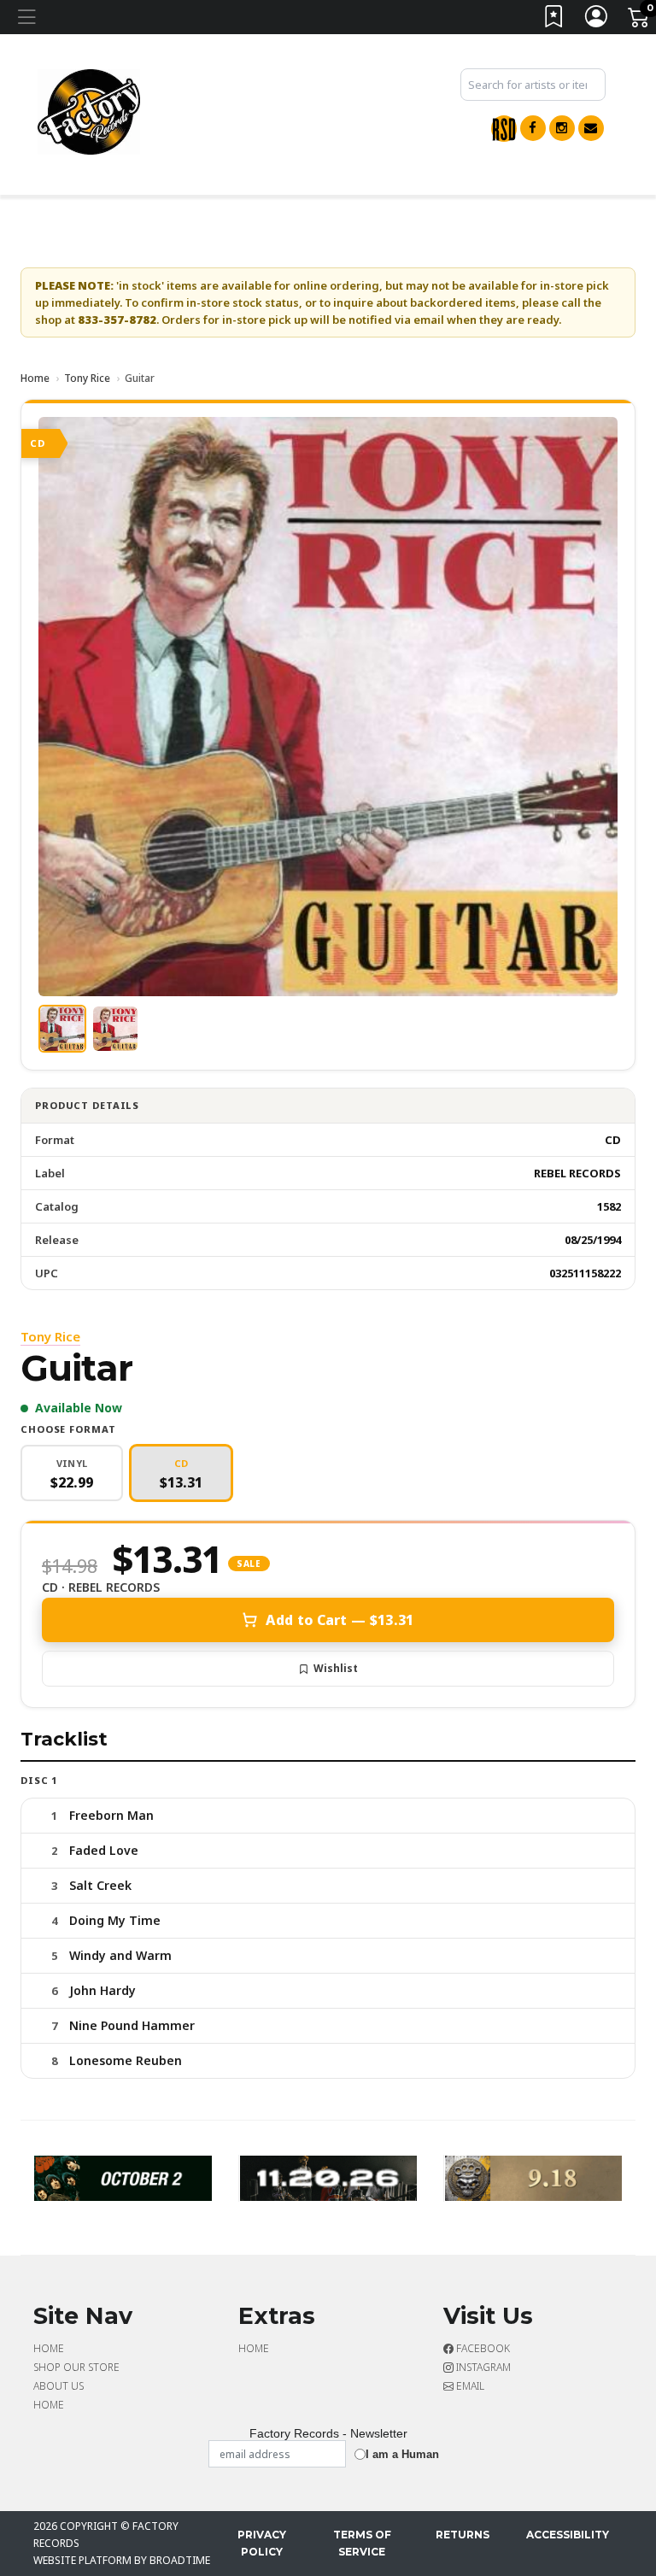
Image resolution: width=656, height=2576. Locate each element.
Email (469, 2386)
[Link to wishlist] (554, 20)
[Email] (591, 128)
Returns (463, 2535)
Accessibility (568, 2535)
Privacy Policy (262, 2543)
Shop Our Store (76, 2367)
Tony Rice (87, 378)
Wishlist (336, 1668)
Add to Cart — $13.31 (340, 1620)
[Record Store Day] (504, 129)
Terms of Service (362, 2543)
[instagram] (562, 128)
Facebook (482, 2348)
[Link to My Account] (597, 20)
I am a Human (402, 2454)
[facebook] (533, 128)
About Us (59, 2386)
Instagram (482, 2367)
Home (35, 378)
